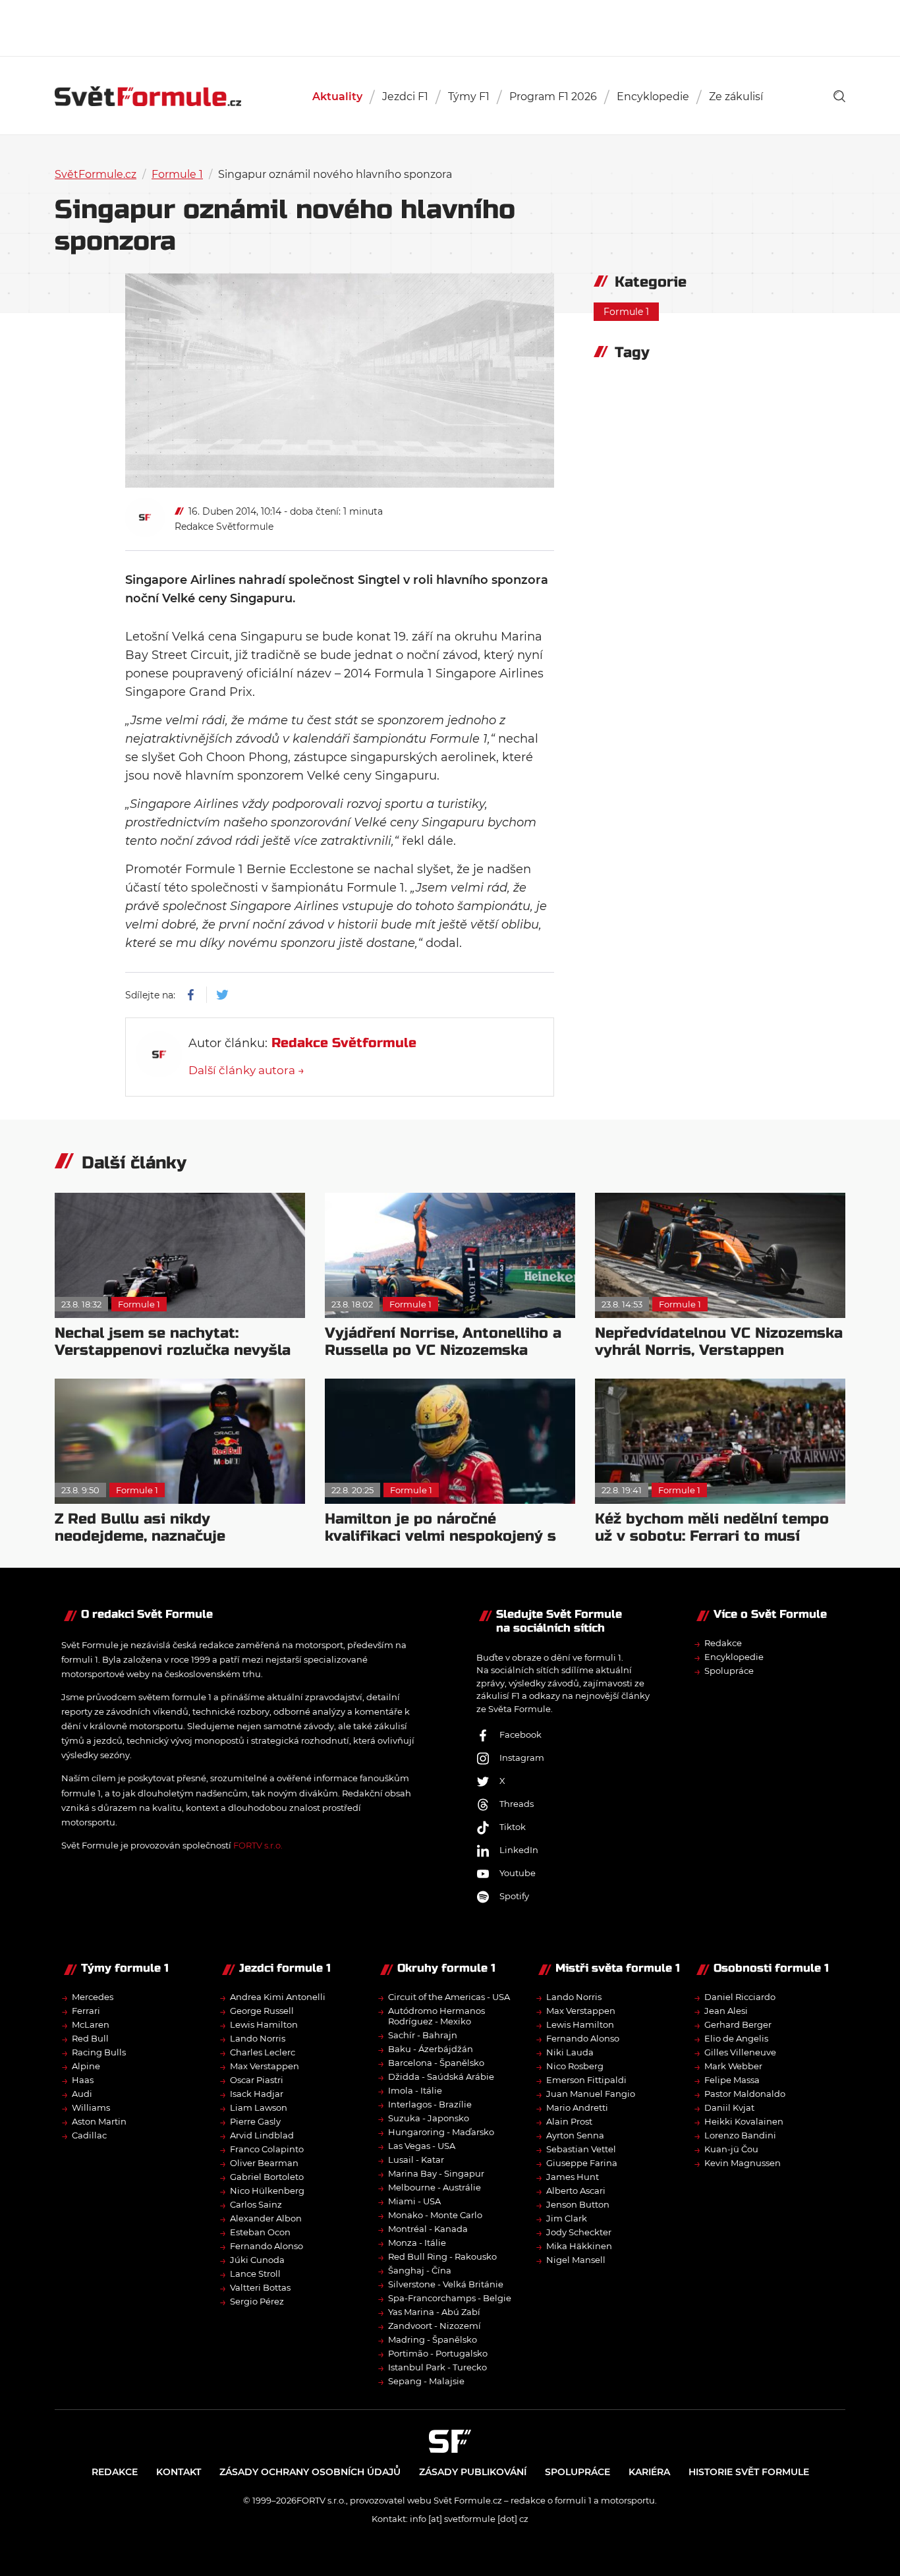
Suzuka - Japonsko (429, 2118)
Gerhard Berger (738, 2024)
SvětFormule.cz (96, 174)
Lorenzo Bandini (740, 2135)
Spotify (514, 1896)
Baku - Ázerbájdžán (431, 2049)
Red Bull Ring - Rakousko (442, 2256)
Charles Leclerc (263, 2052)
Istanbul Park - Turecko (437, 2367)
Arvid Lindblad (262, 2135)
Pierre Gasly (255, 2121)
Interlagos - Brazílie (430, 2104)
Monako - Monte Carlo (435, 2215)
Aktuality (337, 97)
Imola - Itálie (415, 2090)
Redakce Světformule (224, 527)
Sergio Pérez (257, 2301)
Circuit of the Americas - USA (449, 1997)
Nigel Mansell (576, 2260)
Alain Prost (569, 2121)
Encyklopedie (653, 97)
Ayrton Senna (575, 2135)
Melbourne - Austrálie (435, 2187)
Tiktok (513, 1827)
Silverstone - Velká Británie (446, 2284)
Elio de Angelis (736, 2038)
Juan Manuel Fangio (591, 2094)
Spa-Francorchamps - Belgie (450, 2298)
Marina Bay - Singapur (436, 2173)
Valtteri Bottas (260, 2287)
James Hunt (573, 2177)
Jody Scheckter (579, 2232)
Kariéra (649, 2472)
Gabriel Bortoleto (267, 2177)
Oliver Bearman (264, 2163)
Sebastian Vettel (581, 2149)
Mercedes (93, 1997)
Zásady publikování (473, 2472)
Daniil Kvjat (729, 2107)
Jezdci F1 (405, 97)
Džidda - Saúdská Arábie (441, 2076)
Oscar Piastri (257, 2080)
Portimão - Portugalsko (438, 2353)
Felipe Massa (732, 2080)
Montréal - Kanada (428, 2229)
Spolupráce (729, 1671)
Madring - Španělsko (433, 2339)
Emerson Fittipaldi (586, 2080)
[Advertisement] (450, 26)
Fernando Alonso (267, 2246)
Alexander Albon (266, 2218)
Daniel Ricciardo (740, 1997)
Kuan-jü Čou (731, 2149)
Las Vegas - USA (422, 2146)
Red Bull (90, 2038)
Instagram (522, 1758)
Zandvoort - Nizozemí (435, 2326)
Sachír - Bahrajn (423, 2035)
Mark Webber (733, 2066)
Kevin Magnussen (743, 2163)
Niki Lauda (570, 2052)
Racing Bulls (99, 2052)
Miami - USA (414, 2201)
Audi (82, 2094)
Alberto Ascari (576, 2190)
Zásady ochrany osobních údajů (310, 2472)
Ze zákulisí (736, 97)
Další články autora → (246, 1070)
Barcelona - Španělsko (436, 2063)
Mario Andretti (577, 2107)
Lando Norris (258, 2038)
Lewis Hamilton (264, 2024)
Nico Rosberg (575, 2066)
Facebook (520, 1734)
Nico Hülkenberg (267, 2190)
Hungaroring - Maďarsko (441, 2132)
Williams (91, 2107)
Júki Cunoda (257, 2260)
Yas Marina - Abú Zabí (434, 2312)
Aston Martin (99, 2121)
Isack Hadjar (257, 2094)
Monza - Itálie (417, 2243)
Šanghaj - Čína (420, 2270)
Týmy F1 (469, 97)
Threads (517, 1804)
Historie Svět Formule (749, 2472)
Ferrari (86, 2011)
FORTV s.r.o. (258, 1845)
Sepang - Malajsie (426, 2381)
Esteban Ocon (260, 2232)
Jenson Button (578, 2204)
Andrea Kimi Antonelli (278, 1997)
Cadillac (89, 2135)
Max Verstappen (265, 2066)
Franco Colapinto (267, 2149)
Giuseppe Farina (582, 2163)
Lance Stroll (255, 2274)
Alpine (86, 2066)
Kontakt (179, 2472)
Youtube (518, 1873)
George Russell (262, 2011)
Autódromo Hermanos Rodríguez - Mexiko (436, 2016)
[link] (839, 96)
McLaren (91, 2024)
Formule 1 (177, 174)
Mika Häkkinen (579, 2246)
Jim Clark (567, 2218)
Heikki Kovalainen (744, 2121)
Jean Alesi (726, 2011)
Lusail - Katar (416, 2160)
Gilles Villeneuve (740, 2052)
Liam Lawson (259, 2107)
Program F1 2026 (553, 97)
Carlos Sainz (256, 2204)
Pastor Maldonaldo (745, 2094)
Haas (83, 2080)
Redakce (723, 1643)
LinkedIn (519, 1850)
